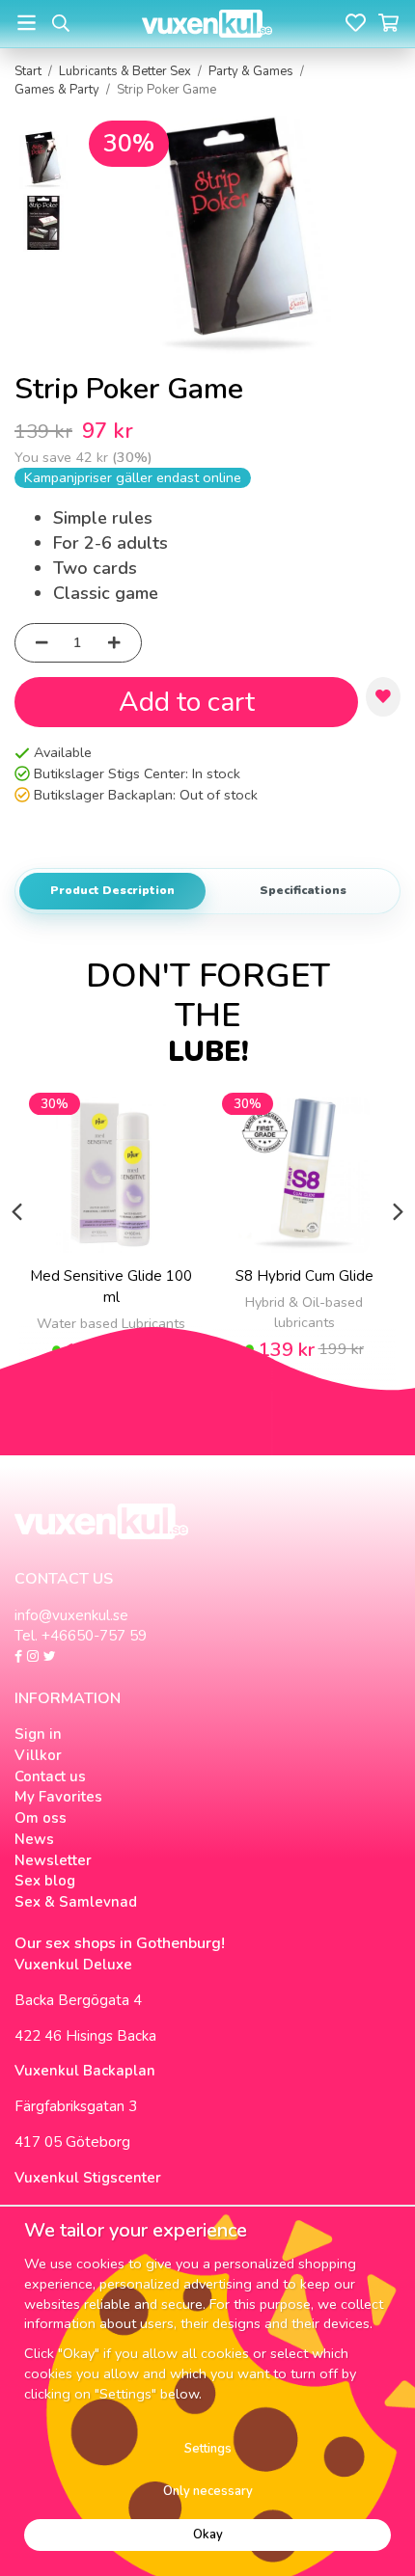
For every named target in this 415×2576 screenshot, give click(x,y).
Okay (208, 2535)
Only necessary (208, 2491)
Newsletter (53, 1860)
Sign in (38, 1734)
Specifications (303, 890)
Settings (208, 2449)
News (34, 1839)
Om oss (41, 1818)
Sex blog (45, 1881)
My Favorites (58, 1797)
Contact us (50, 1776)
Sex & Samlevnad (76, 1902)
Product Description (112, 890)
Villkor (38, 1755)
